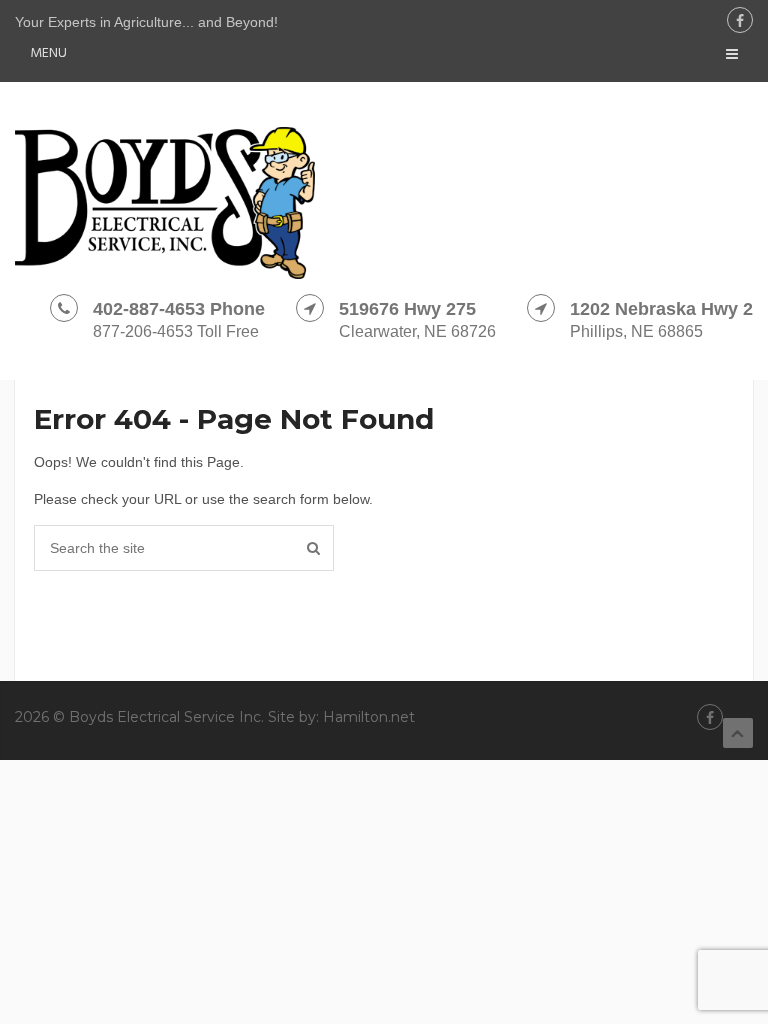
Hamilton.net (369, 717)
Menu (48, 53)
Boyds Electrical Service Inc (165, 717)
